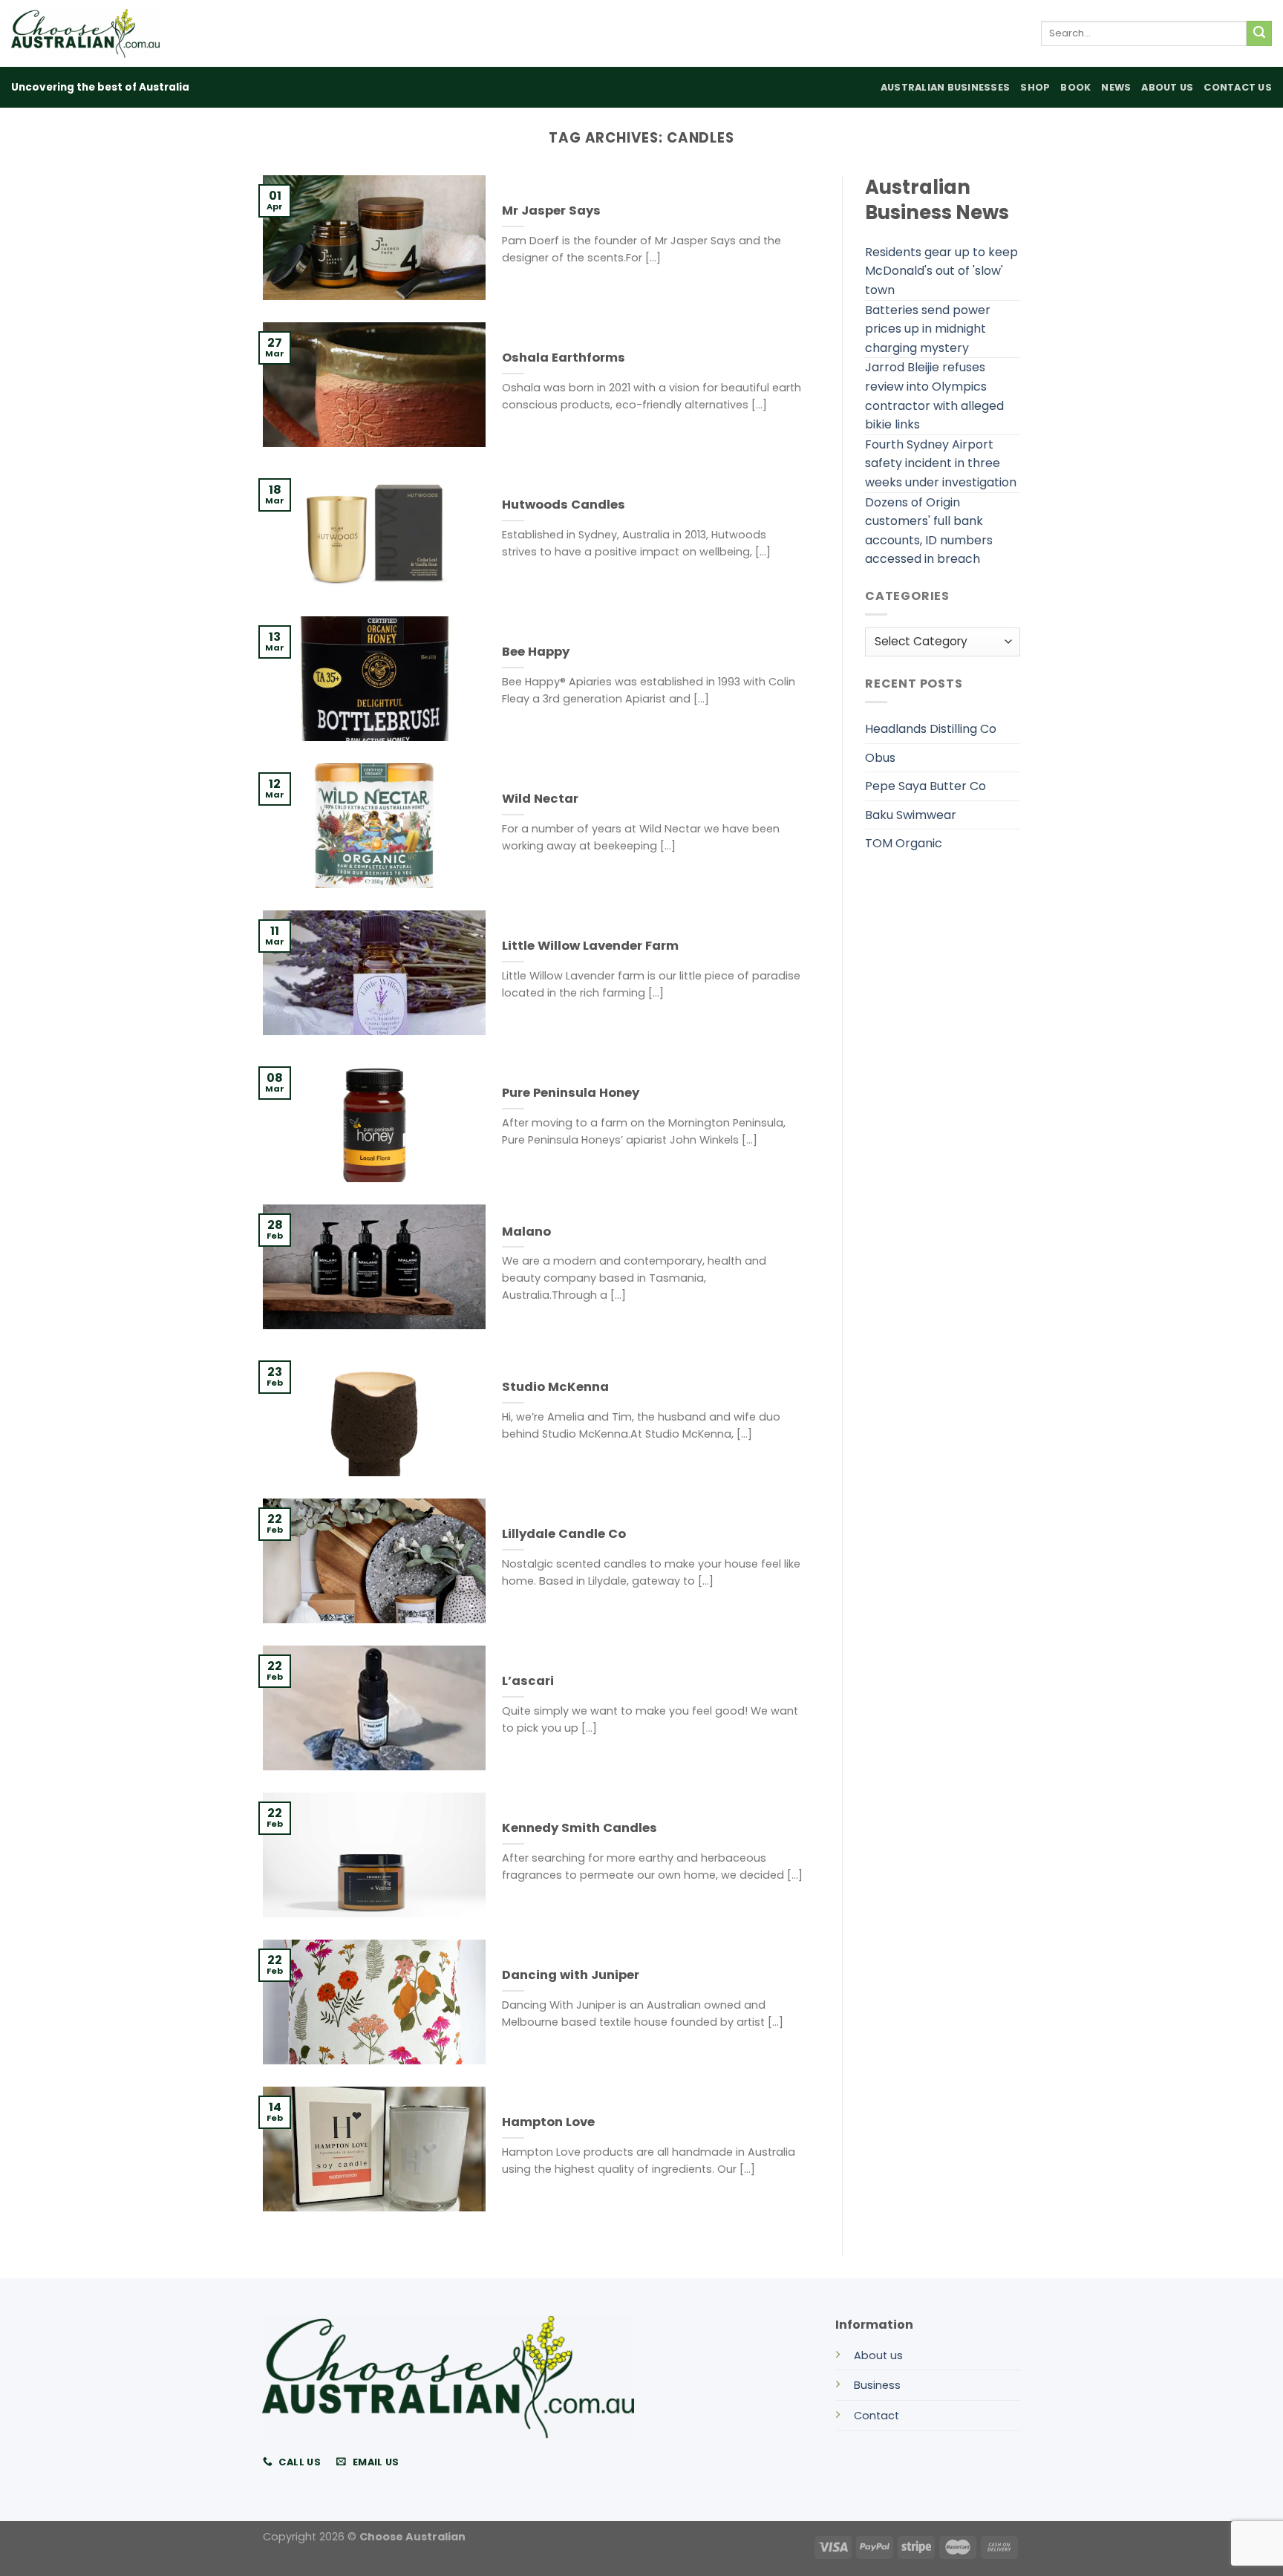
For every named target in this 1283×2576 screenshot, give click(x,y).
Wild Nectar (540, 799)
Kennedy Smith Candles (580, 1828)
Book (1075, 87)
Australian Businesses (945, 87)
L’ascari (528, 1681)
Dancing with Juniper (571, 1975)
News (1116, 87)
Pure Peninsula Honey (571, 1093)
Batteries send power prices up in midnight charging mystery (928, 329)
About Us (1167, 87)
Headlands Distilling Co (931, 729)
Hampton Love (548, 2122)
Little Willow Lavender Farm (590, 946)
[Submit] (1259, 33)
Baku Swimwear (911, 815)
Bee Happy (536, 652)
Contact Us (1238, 87)
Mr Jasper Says (551, 211)
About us (878, 2355)
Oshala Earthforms (564, 358)
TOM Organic (904, 843)
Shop (1035, 87)
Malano (526, 1232)
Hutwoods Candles (564, 505)
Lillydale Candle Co (564, 1534)
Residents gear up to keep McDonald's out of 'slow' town (941, 271)
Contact (876, 2416)
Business (877, 2385)
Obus (880, 758)
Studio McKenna (555, 1387)
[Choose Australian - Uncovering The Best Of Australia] (85, 33)
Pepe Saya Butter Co (925, 786)
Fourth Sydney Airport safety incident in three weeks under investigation (941, 463)
